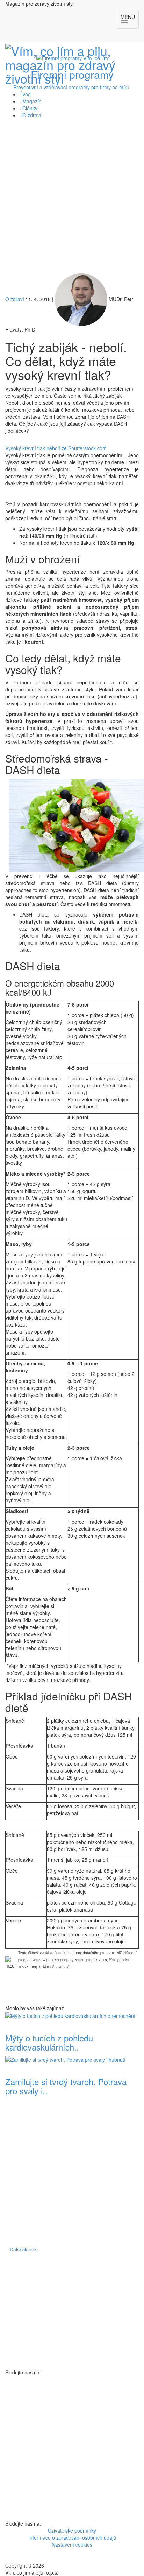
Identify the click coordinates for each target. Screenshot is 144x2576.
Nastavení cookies (72, 2544)
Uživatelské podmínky (72, 2530)
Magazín (32, 101)
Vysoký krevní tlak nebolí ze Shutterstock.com (56, 448)
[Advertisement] (72, 198)
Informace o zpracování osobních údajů (72, 2537)
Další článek (23, 2249)
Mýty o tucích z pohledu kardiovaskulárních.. (49, 2042)
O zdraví (32, 115)
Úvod (25, 94)
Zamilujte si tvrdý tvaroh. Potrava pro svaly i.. (66, 2086)
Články (30, 108)
